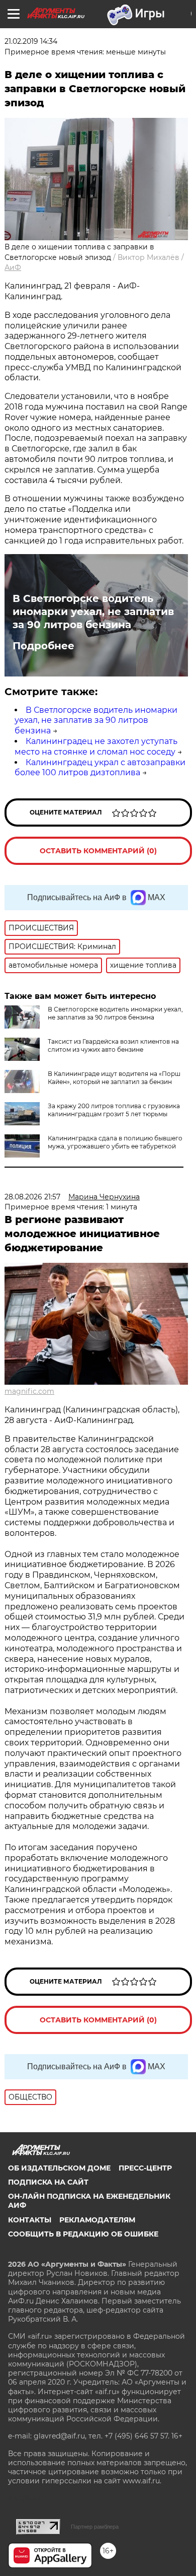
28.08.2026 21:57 (32, 1197)
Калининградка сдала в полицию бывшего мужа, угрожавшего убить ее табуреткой (115, 1142)
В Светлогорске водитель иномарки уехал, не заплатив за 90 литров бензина (93, 612)
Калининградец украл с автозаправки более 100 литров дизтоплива (100, 768)
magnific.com (29, 1391)
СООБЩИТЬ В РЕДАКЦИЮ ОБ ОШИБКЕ (83, 2234)
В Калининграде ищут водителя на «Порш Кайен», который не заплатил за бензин (114, 1078)
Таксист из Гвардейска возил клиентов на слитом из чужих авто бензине (113, 1045)
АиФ (13, 267)
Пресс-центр (145, 2168)
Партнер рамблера (95, 2527)
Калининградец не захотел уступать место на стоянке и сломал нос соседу (96, 747)
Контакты (30, 2220)
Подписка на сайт (48, 2182)
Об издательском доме (59, 2168)
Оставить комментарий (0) (98, 851)
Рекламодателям (97, 2220)
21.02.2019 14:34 (31, 41)
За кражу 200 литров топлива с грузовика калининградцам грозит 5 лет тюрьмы (114, 1110)
